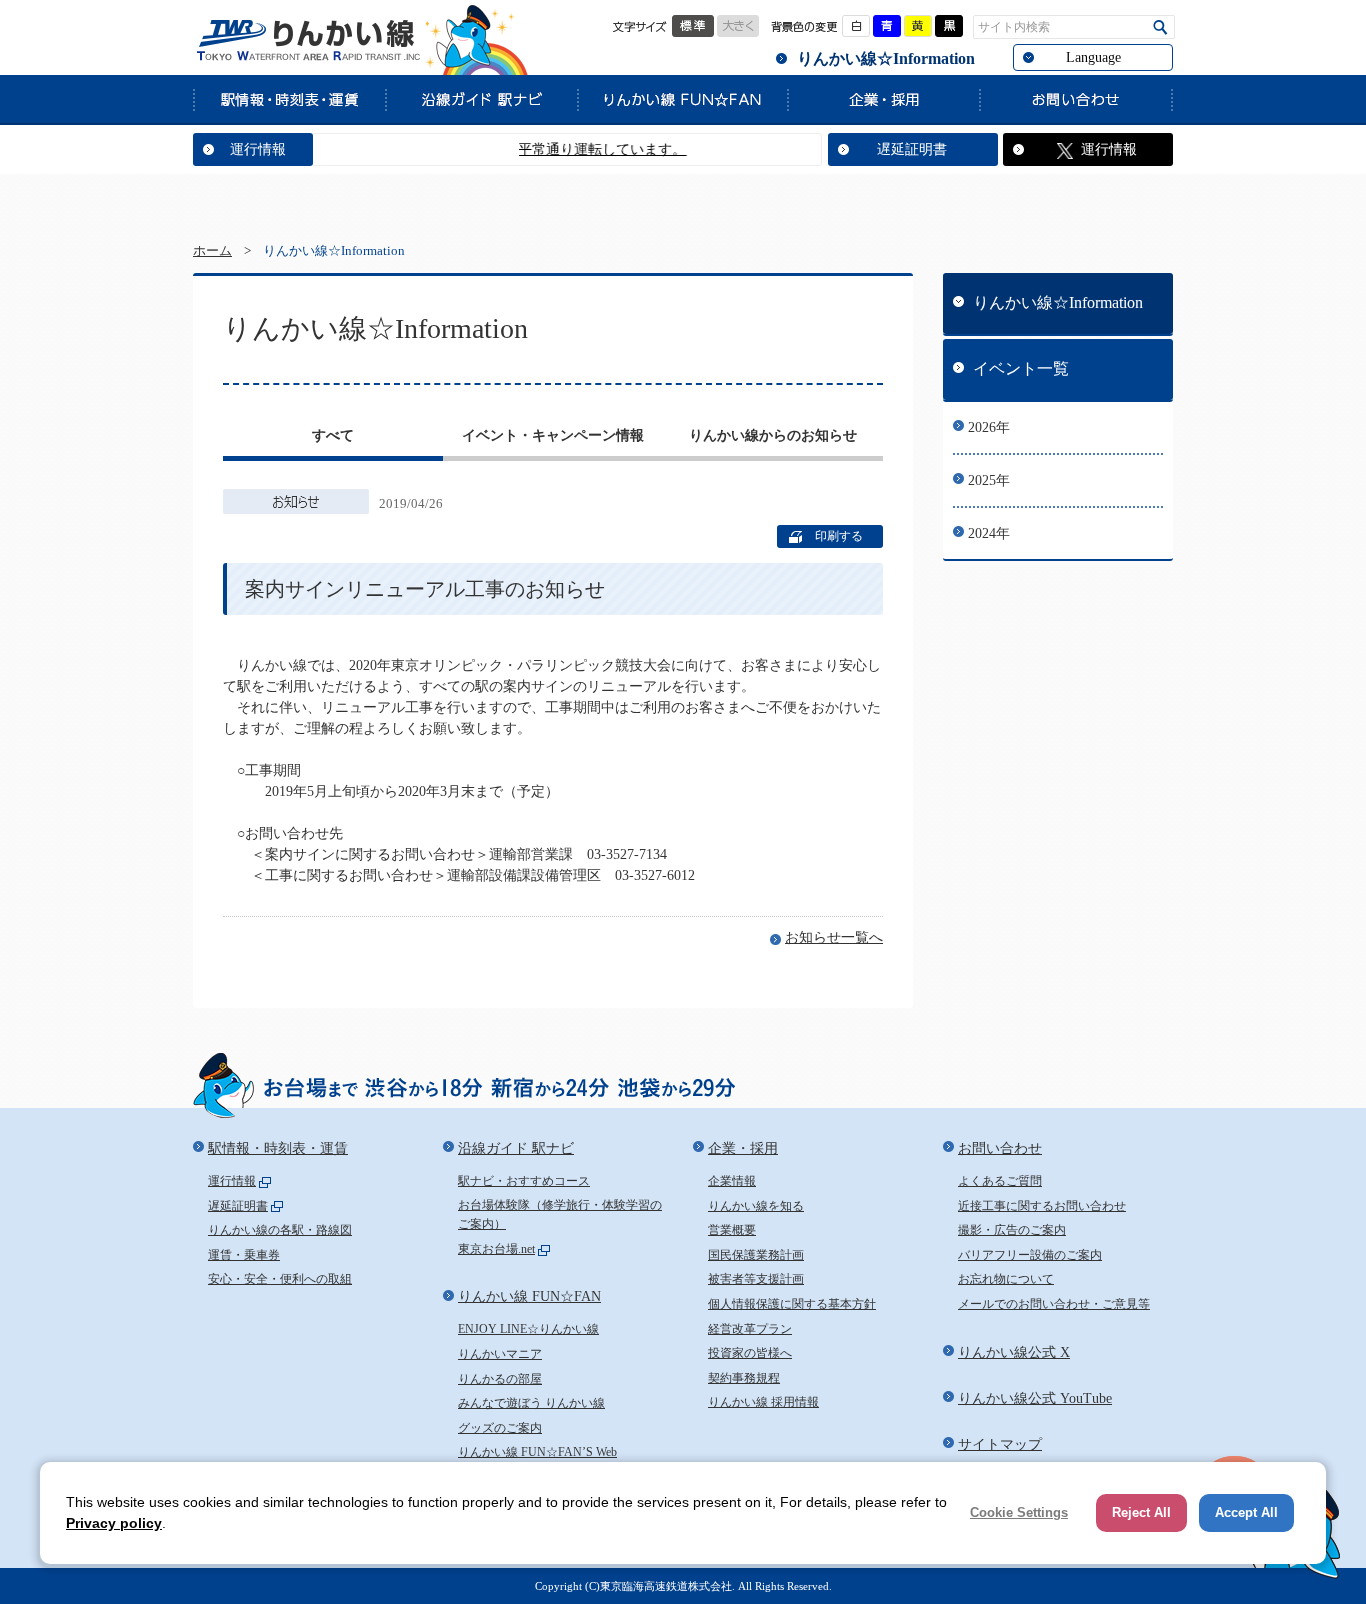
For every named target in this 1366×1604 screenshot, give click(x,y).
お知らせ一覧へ (834, 937)
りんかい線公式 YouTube (1035, 1398)
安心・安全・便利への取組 (280, 1279)
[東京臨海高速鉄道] (308, 40)
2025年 (989, 480)
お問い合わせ (1076, 99)
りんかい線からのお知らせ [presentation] (773, 435)
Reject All (1141, 1512)
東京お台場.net (496, 1249)
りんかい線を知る (756, 1206)
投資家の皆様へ (750, 1353)
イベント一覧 (1021, 368)
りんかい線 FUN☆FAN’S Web (537, 1452)
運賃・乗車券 (244, 1255)
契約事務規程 (744, 1378)
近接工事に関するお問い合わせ (1042, 1206)
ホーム (212, 251)
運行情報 (258, 149)
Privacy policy (114, 1523)
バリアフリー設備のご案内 (1030, 1255)
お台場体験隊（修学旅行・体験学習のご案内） (560, 1215)
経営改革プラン (750, 1329)
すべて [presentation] (333, 435)
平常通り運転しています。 (580, 149)
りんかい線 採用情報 (763, 1402)
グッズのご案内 (500, 1428)
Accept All (1246, 1512)
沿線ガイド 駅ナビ (481, 99)
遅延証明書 (912, 149)
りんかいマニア (500, 1354)
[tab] (333, 438)
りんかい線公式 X (1014, 1352)
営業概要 (732, 1230)
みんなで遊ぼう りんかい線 (531, 1403)
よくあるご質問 (1000, 1181)
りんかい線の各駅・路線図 (280, 1230)
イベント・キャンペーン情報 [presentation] (553, 435)
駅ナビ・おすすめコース (524, 1181)
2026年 (989, 427)
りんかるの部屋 (500, 1379)
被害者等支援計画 (756, 1279)
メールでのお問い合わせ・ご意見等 (1054, 1304)
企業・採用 (883, 99)
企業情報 (732, 1181)
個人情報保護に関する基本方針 (792, 1304)
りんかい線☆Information (886, 58)
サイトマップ (1000, 1444)
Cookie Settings (1019, 1512)
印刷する (839, 536)
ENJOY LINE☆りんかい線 (528, 1329)
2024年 (989, 533)
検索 (1160, 27)
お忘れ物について (1006, 1279)
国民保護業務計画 (756, 1255)
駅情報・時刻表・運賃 (289, 99)
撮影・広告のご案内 (1012, 1230)
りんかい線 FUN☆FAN (682, 99)
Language (1093, 57)
